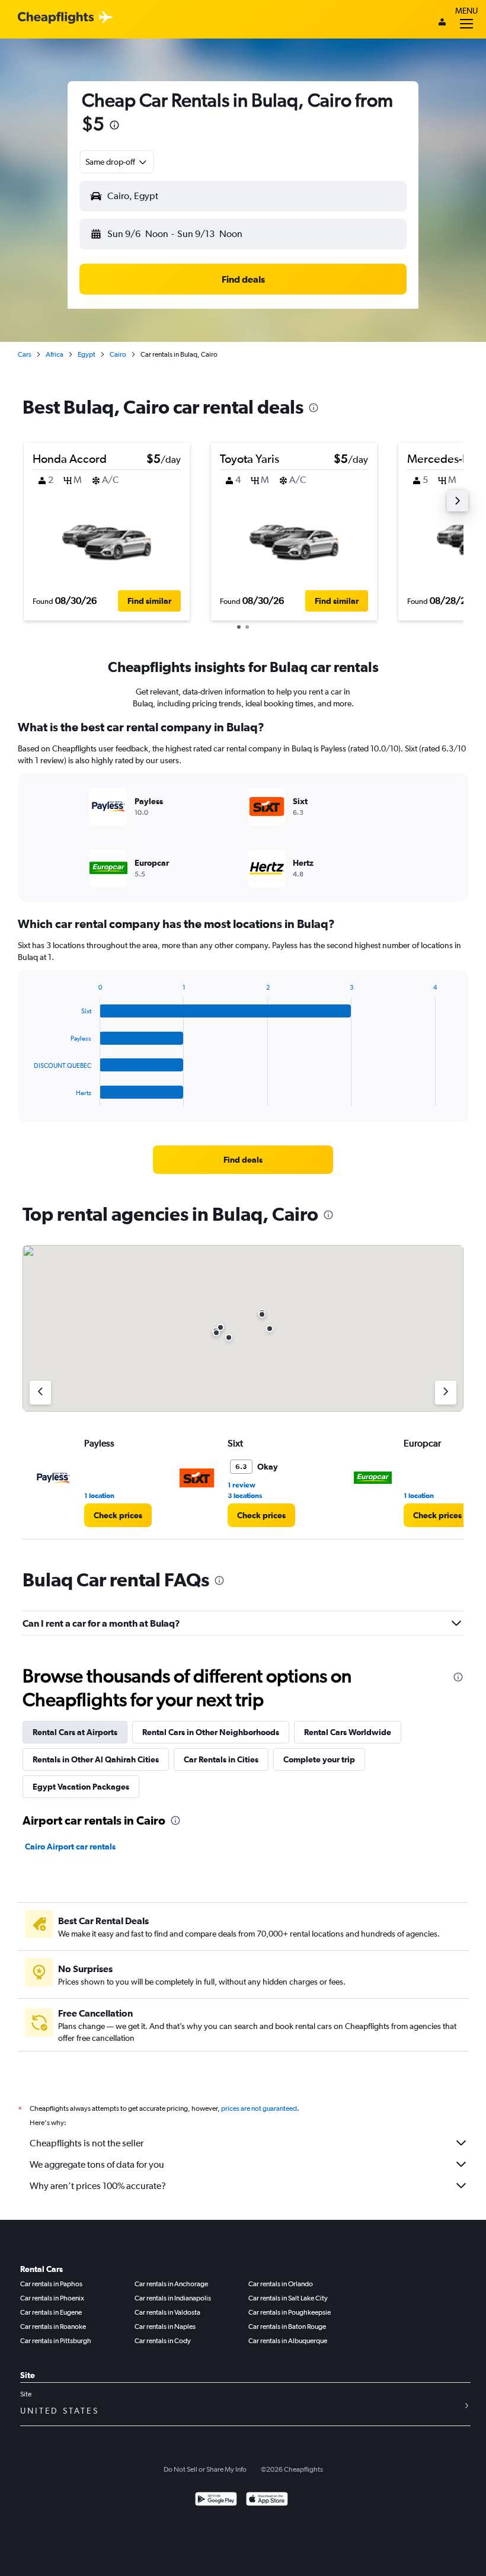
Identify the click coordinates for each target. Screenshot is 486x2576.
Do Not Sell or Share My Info (205, 2469)
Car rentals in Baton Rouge (287, 2327)
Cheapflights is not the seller (87, 2143)
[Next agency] (446, 1393)
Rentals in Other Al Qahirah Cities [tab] (96, 1759)
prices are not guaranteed (259, 2108)
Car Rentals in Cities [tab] (221, 1759)
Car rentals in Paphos (51, 2284)
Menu (466, 11)
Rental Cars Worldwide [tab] (348, 1732)
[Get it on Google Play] (216, 2500)
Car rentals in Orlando (281, 2284)
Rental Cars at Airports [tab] (75, 1732)
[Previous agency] (40, 1393)
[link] (243, 1160)
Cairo (118, 354)
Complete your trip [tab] (319, 1759)
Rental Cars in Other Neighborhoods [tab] (211, 1732)
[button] (114, 127)
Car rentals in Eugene (51, 2312)
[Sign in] (442, 23)
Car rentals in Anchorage (171, 2284)
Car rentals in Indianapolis (173, 2298)
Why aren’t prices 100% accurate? (98, 2186)
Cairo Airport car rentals (70, 1847)
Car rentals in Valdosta (167, 2312)
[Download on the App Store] (267, 2500)
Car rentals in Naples (165, 2327)
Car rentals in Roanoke (53, 2327)
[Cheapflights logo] (56, 18)
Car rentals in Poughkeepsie (290, 2312)
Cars (25, 354)
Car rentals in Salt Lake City (288, 2298)
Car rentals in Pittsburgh (56, 2341)
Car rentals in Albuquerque (288, 2341)
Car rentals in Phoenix (52, 2298)
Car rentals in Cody (163, 2341)
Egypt (87, 354)
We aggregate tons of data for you (97, 2164)
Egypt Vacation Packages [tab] (81, 1787)
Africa (55, 354)
